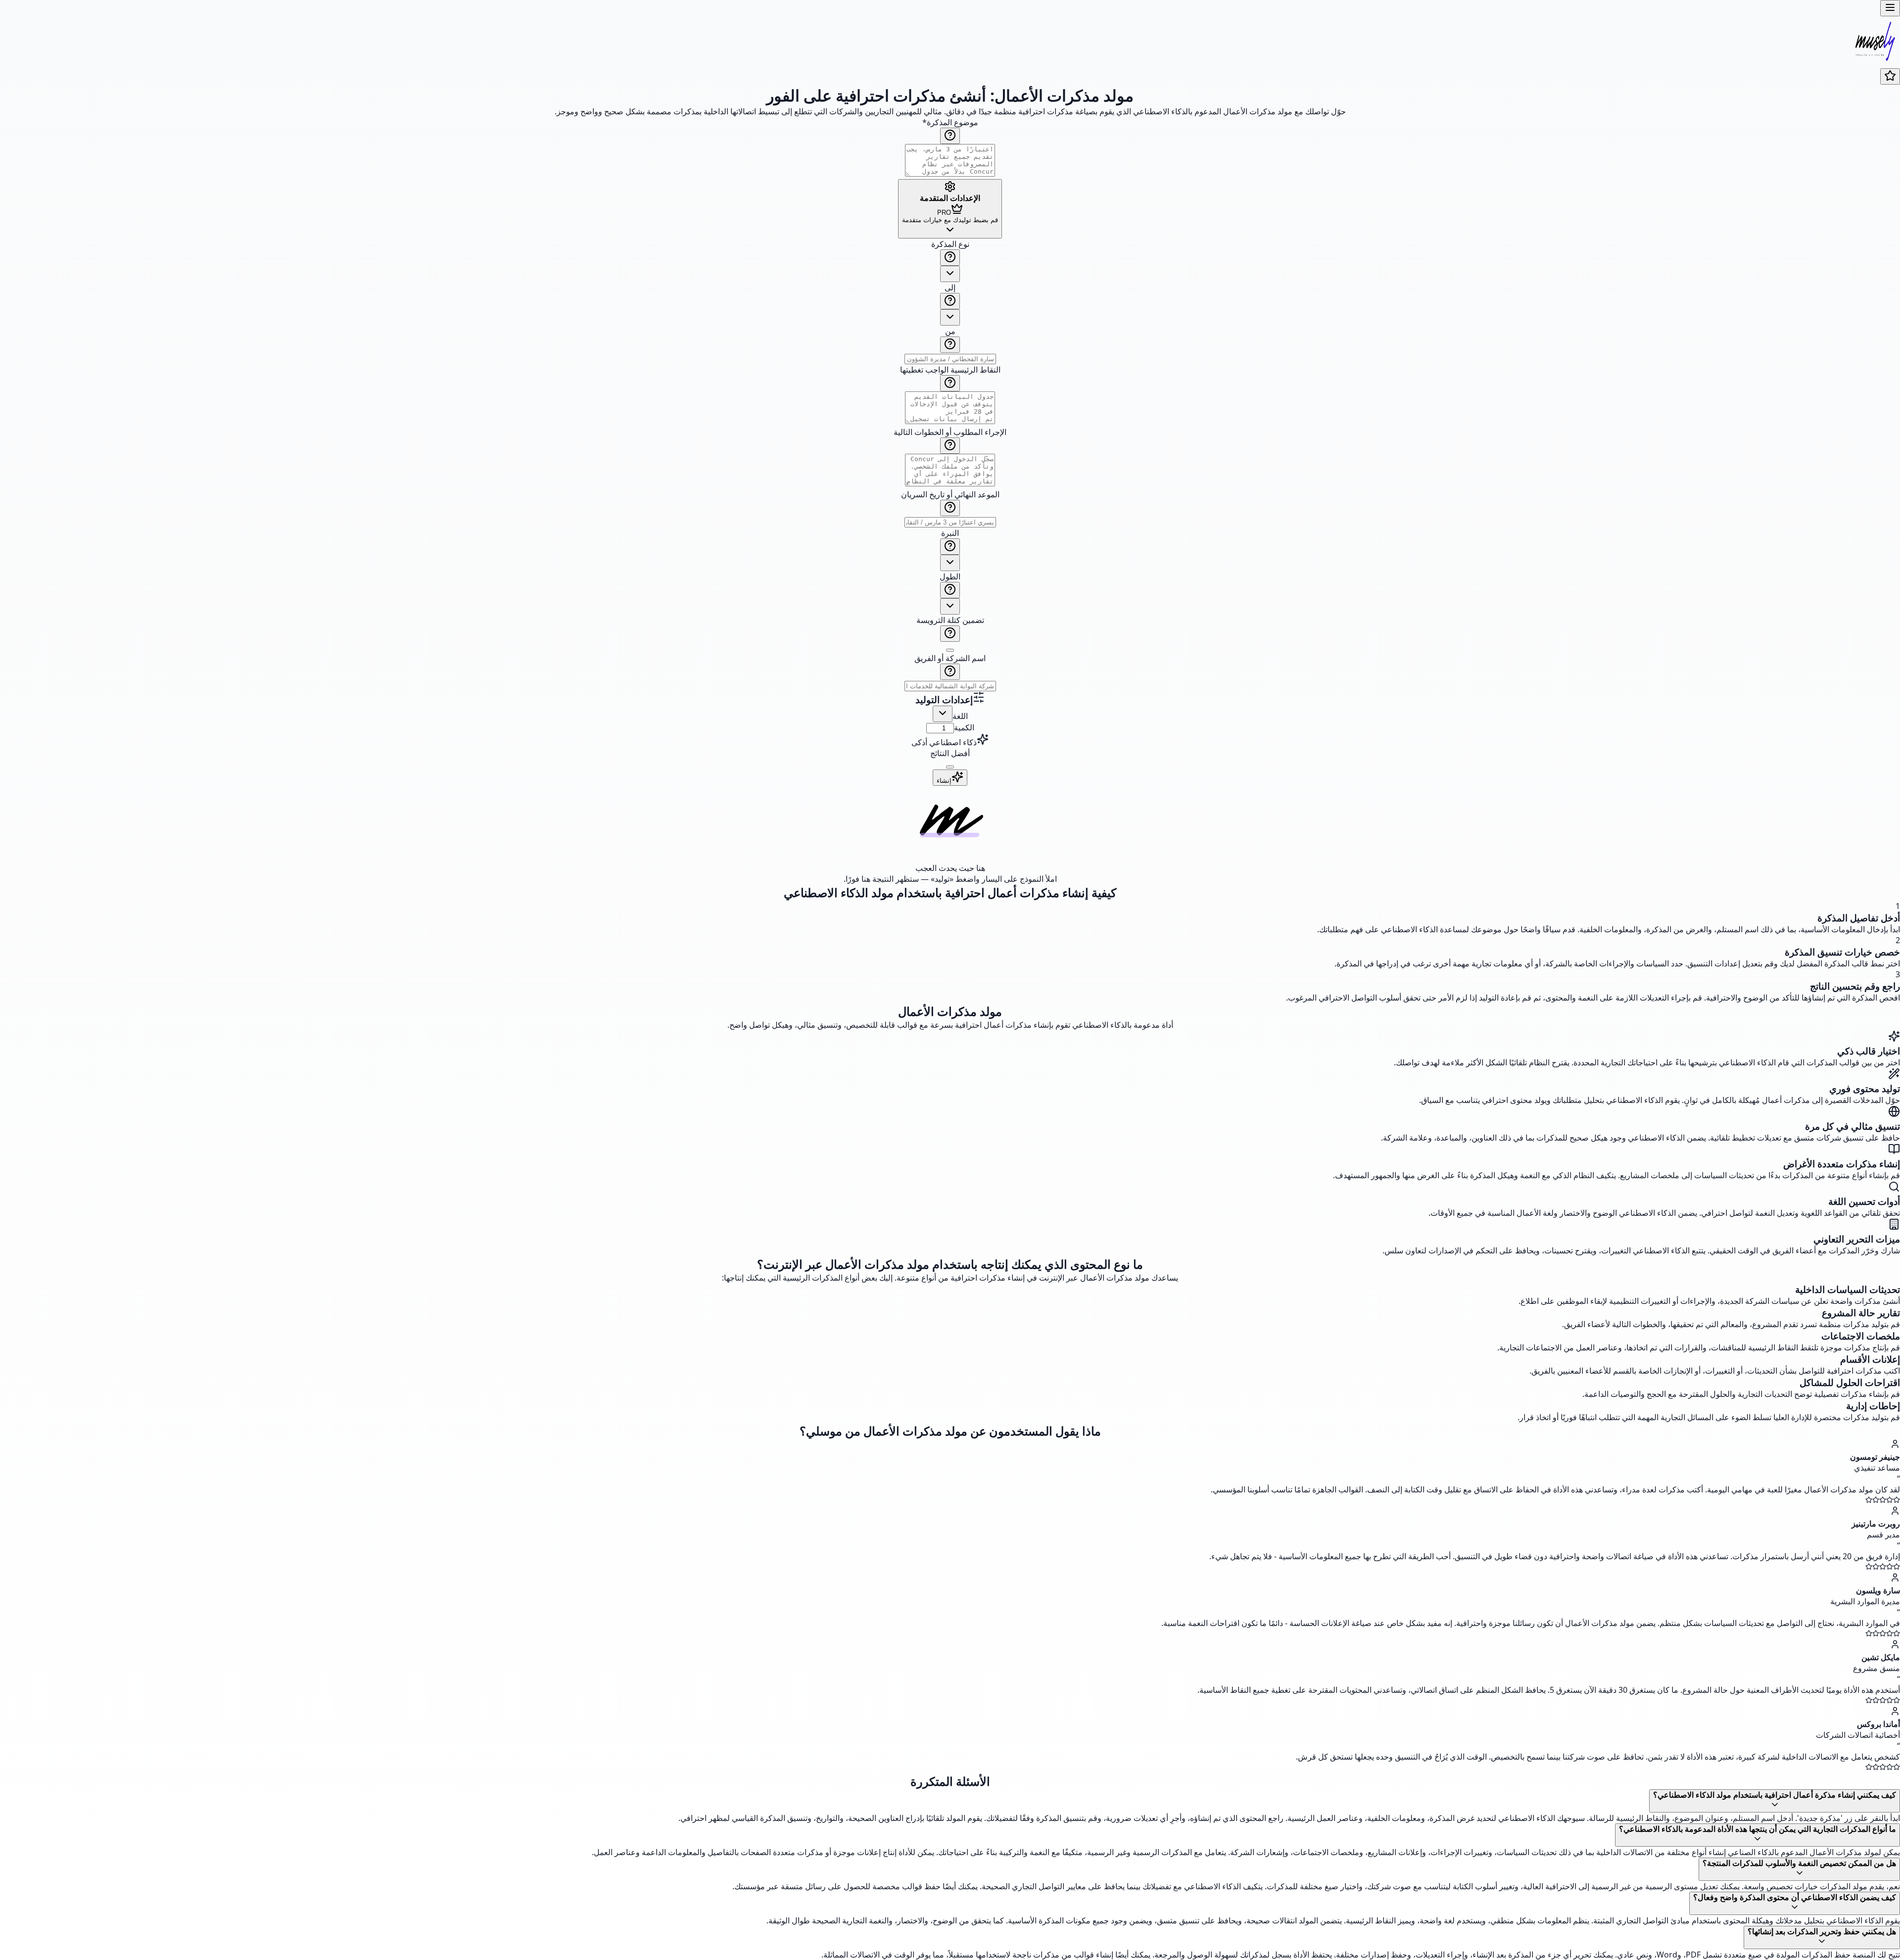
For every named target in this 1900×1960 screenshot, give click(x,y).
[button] (950, 465)
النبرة (950, 533)
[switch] (950, 650)
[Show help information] (950, 136)
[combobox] (950, 274)
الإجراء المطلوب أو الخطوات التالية (950, 432)
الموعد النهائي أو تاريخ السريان (950, 494)
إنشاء (944, 781)
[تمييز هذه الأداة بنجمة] (1890, 76)
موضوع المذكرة (950, 122)
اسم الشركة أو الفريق (950, 658)
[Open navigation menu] (1890, 8)
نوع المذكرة (950, 244)
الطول (950, 576)
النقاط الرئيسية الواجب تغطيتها (950, 370)
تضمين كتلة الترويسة (950, 620)
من (950, 331)
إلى (950, 287)
